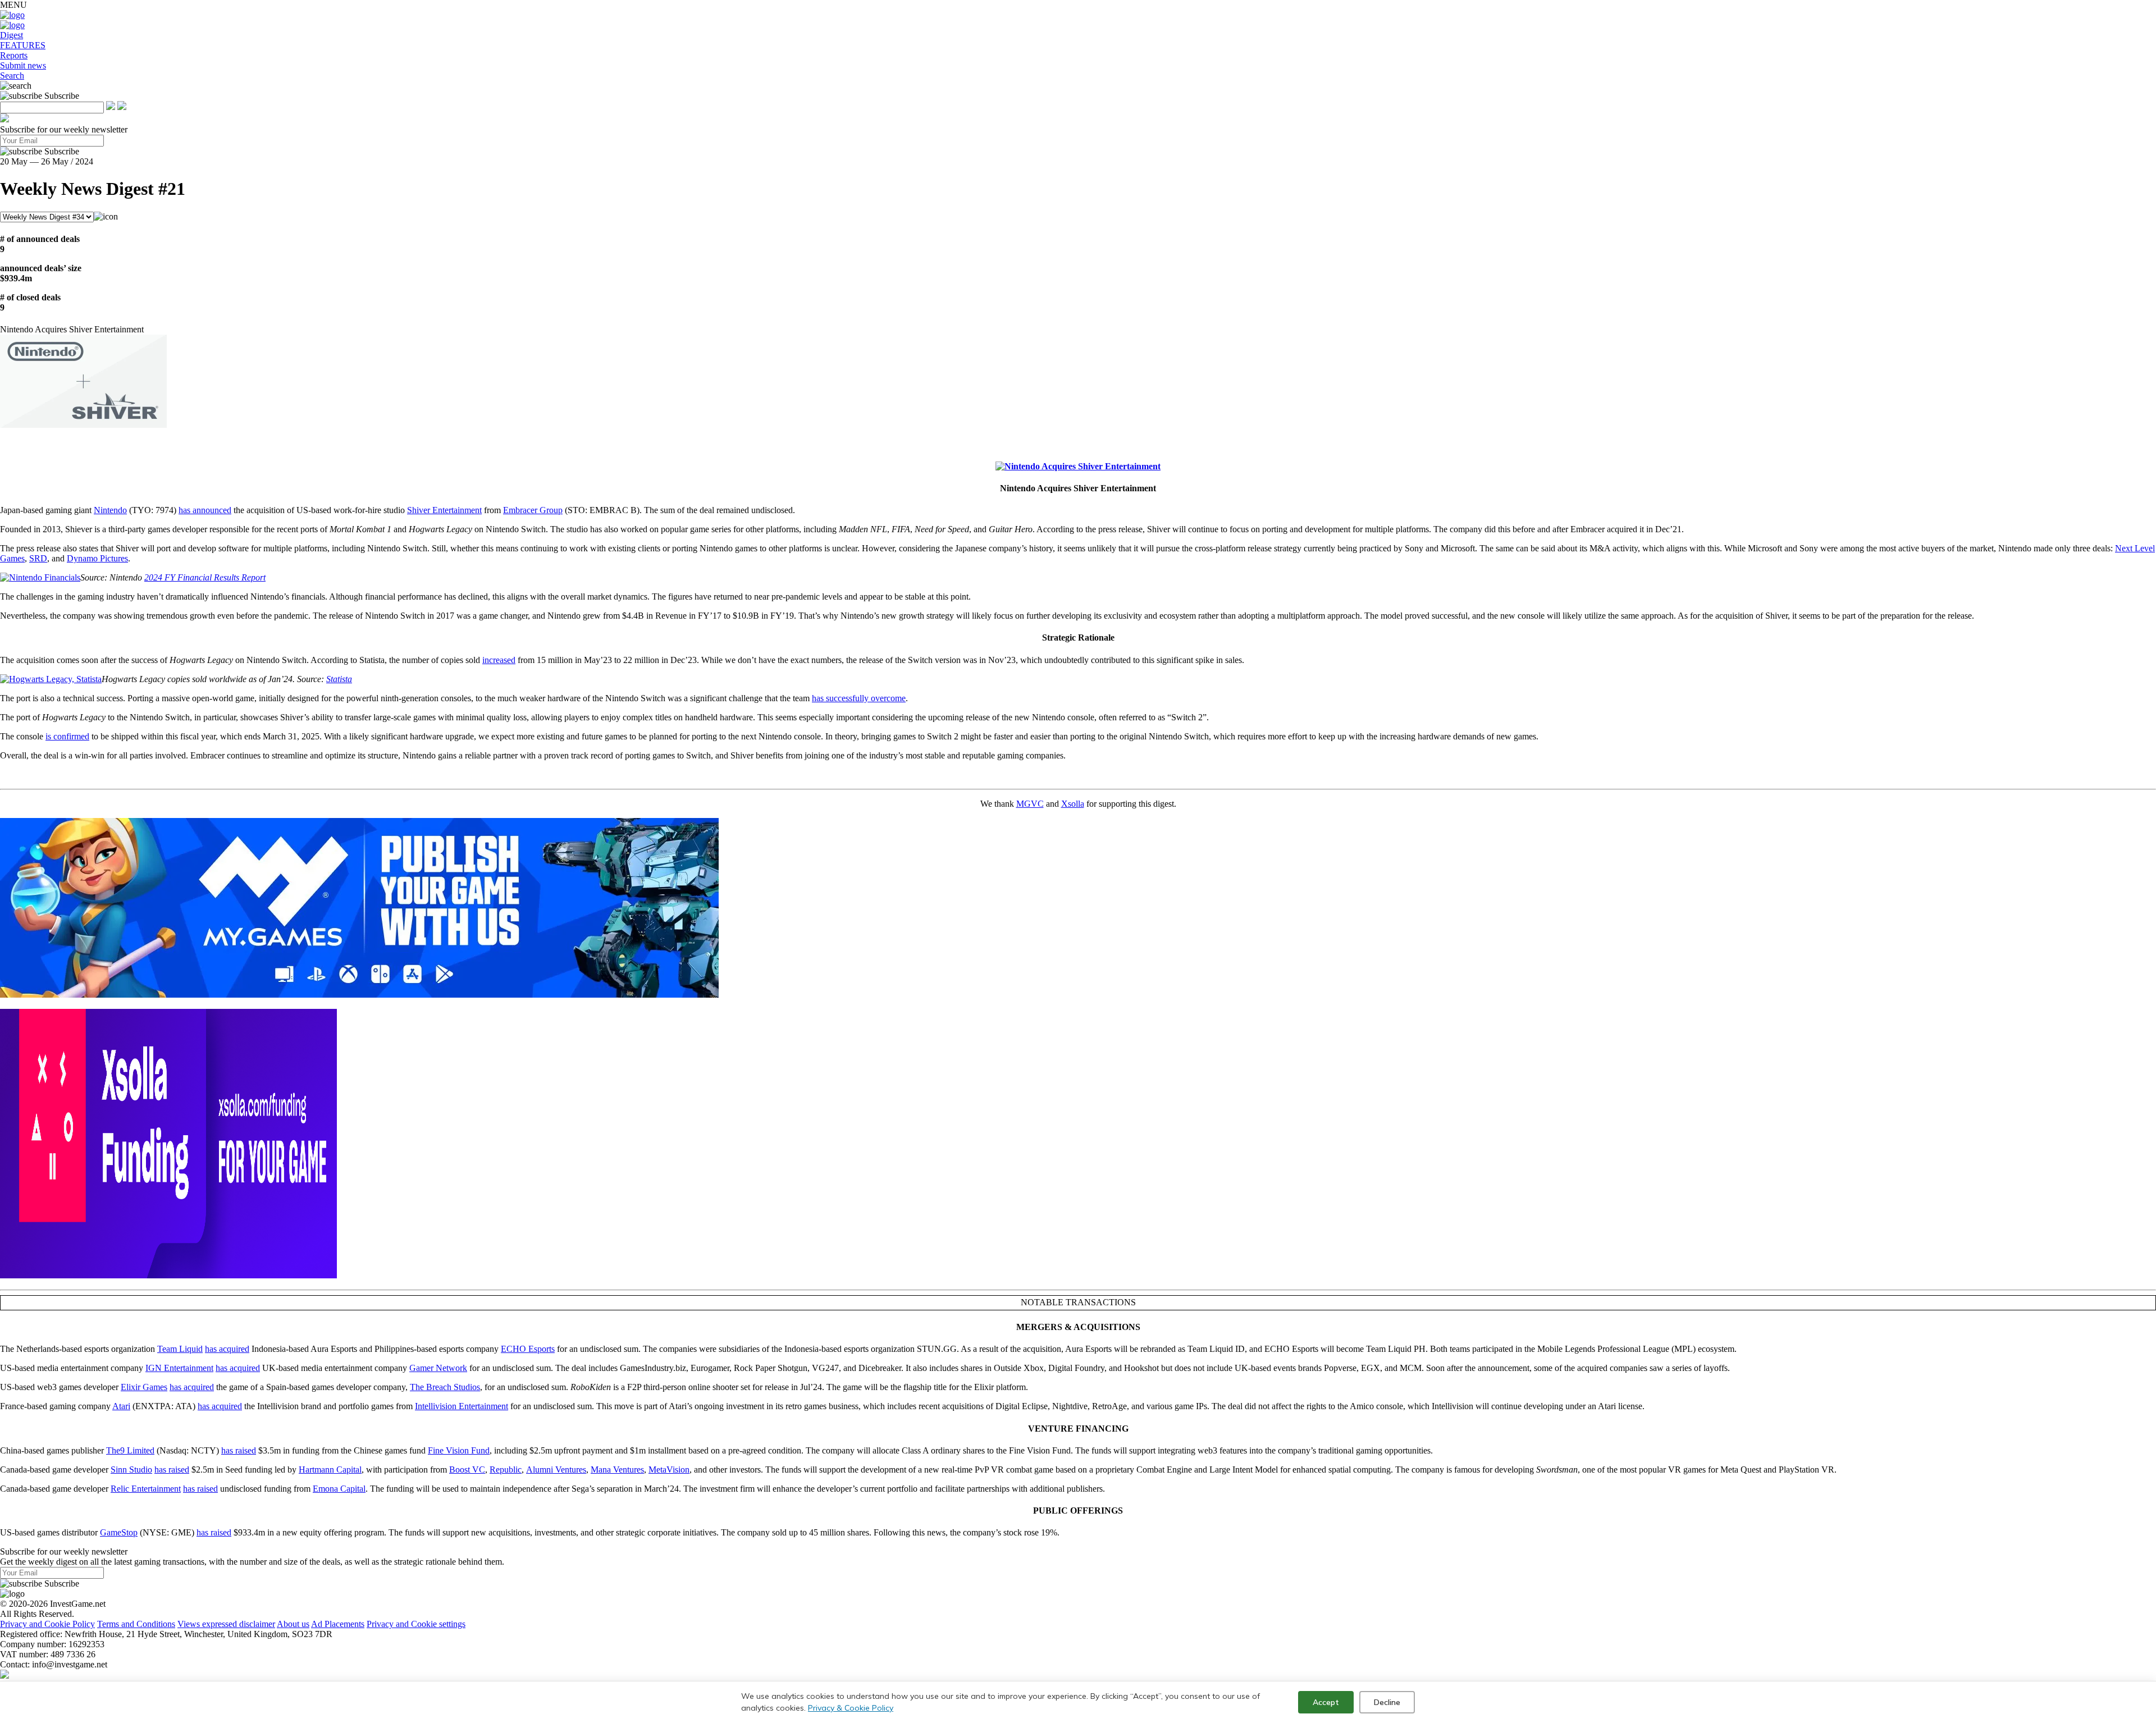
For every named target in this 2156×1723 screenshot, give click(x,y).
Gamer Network (438, 1368)
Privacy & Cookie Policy (851, 1708)
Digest (12, 35)
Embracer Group (533, 510)
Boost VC (467, 1470)
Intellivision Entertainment (462, 1406)
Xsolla (1073, 804)
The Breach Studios (445, 1387)
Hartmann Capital (330, 1470)
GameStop (119, 1532)
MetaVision (669, 1470)
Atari (121, 1406)
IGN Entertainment (179, 1368)
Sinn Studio (131, 1470)
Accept (1326, 1702)
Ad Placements (338, 1624)
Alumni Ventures (556, 1470)
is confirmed (67, 736)
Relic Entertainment (146, 1489)
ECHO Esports (528, 1349)
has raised (239, 1450)
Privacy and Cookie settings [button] (416, 1624)
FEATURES (23, 45)
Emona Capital (339, 1489)
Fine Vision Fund (459, 1450)
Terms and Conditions (136, 1624)
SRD (38, 558)
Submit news (23, 65)
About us (293, 1624)
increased (499, 660)
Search (12, 76)
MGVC (1030, 804)
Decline (1387, 1702)
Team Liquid (180, 1349)
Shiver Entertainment (444, 510)
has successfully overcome (859, 698)
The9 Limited (130, 1450)
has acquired (227, 1349)
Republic (506, 1470)
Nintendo (110, 510)
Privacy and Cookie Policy (47, 1624)
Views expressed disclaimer (226, 1624)
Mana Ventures (617, 1470)
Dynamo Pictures (97, 558)
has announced (205, 510)
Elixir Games (144, 1387)
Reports (14, 55)
